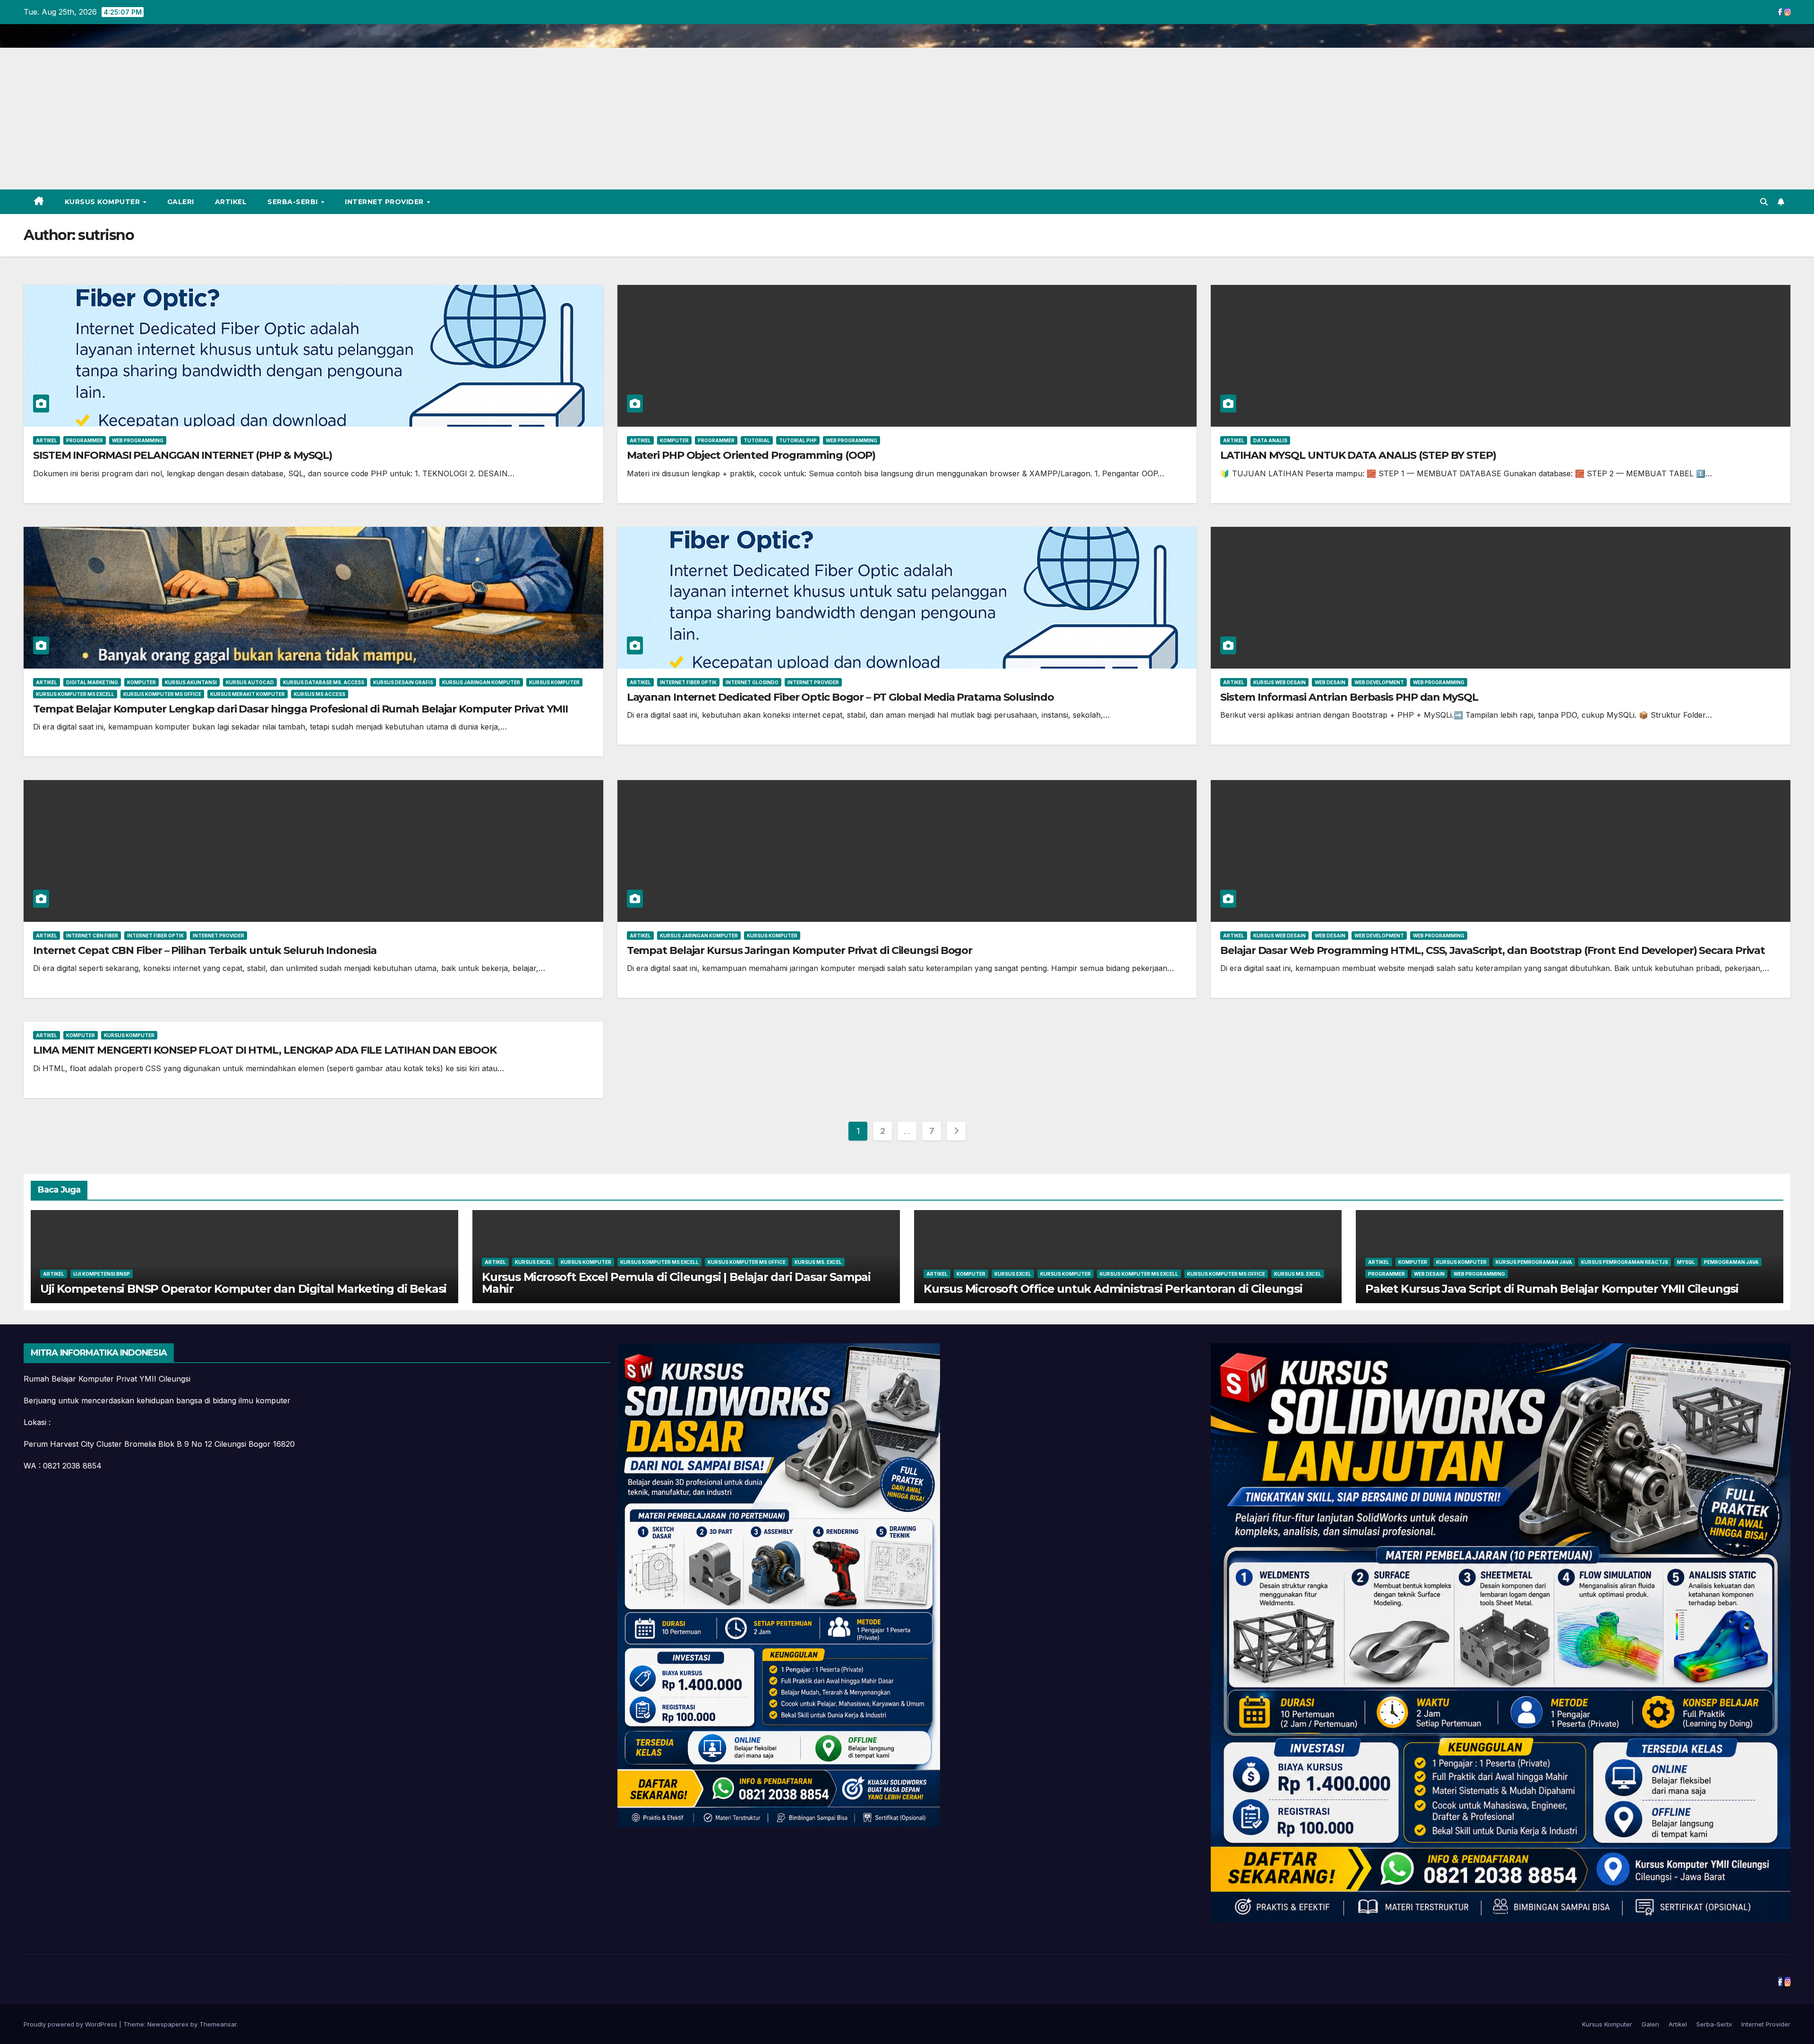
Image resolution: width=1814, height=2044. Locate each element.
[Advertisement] (907, 119)
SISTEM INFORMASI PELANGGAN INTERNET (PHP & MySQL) (183, 455)
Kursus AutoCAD (250, 682)
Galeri (181, 202)
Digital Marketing (92, 682)
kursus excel (533, 1262)
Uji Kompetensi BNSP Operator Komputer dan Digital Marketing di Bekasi (243, 1289)
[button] (1764, 202)
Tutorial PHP (798, 440)
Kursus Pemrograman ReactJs (1625, 1262)
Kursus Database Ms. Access (324, 682)
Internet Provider (385, 202)
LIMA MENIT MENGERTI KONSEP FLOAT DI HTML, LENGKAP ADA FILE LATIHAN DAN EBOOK (265, 1050)
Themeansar (218, 2024)
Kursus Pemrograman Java (1534, 1262)
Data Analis (1270, 440)
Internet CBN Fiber (92, 936)
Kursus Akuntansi (191, 682)
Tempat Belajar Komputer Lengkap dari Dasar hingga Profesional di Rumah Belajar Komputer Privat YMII (300, 709)
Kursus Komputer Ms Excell (75, 694)
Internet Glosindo (752, 682)
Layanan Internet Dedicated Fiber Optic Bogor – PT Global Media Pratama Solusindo (840, 697)
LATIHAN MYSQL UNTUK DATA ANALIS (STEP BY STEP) (1358, 455)
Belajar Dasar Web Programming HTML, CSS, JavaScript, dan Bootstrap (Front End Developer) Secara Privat (1493, 950)
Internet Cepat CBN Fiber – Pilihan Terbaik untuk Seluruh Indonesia (205, 950)
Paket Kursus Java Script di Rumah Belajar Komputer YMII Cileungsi (1552, 1289)
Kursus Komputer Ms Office (162, 694)
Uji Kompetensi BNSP (102, 1274)
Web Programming (138, 440)
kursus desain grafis (403, 682)
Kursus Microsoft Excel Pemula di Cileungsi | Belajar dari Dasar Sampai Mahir (676, 1283)
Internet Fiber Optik (688, 682)
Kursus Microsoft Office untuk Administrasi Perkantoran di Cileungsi (1113, 1289)
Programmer (85, 440)
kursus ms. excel (818, 1262)
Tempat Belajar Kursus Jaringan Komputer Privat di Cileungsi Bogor (800, 950)
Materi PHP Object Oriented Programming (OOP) (751, 455)
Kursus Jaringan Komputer (481, 682)
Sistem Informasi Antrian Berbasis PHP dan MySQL (1349, 697)
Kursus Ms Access (320, 694)
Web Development (1379, 682)
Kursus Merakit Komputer (248, 694)
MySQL (1686, 1262)
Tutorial (757, 440)
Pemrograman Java (1731, 1262)
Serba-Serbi (294, 202)
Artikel (231, 202)
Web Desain (1330, 682)
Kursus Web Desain (1279, 682)
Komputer (674, 440)
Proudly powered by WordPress (71, 2024)
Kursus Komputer (103, 202)
